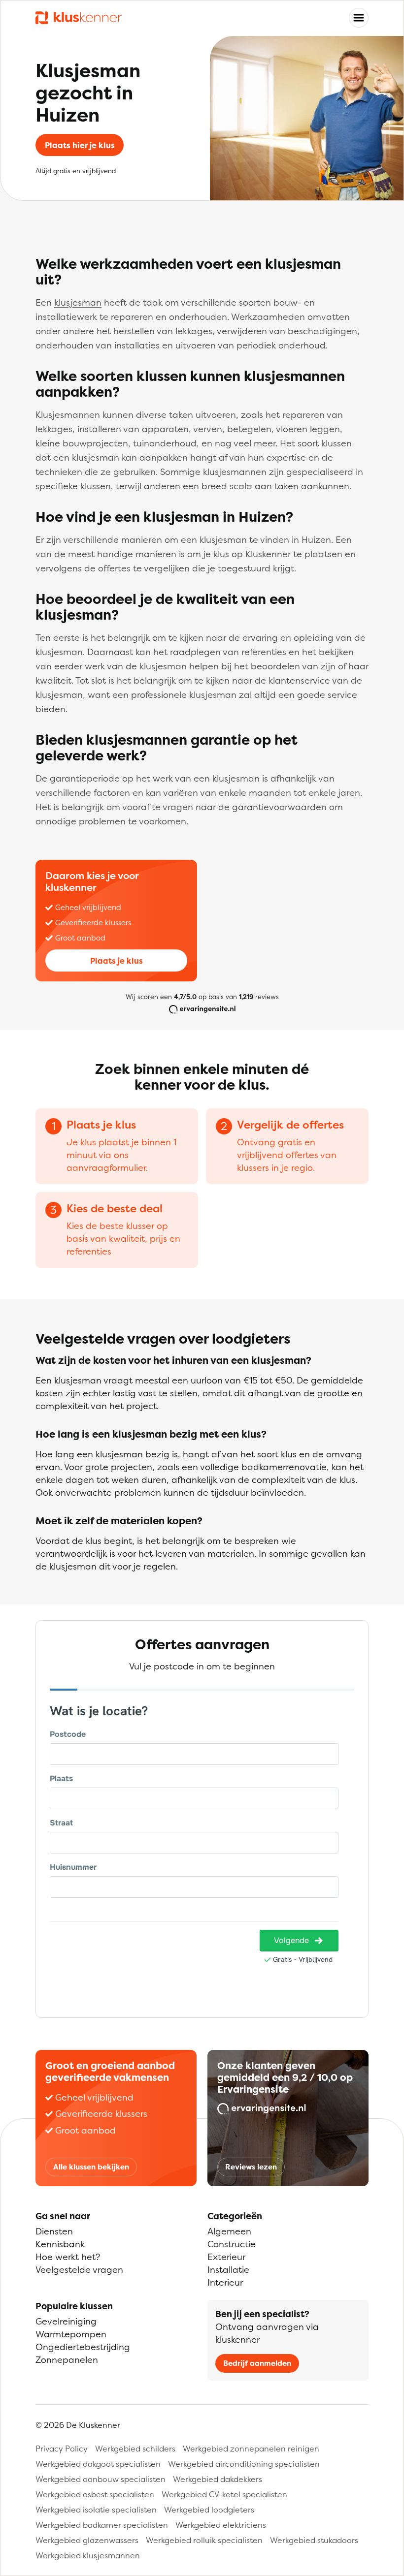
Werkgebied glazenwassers (87, 2540)
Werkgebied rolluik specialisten (204, 2540)
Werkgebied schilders (135, 2449)
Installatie (228, 2270)
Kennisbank (60, 2244)
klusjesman (78, 302)
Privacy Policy (62, 2449)
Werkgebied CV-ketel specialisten (224, 2494)
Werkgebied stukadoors (314, 2540)
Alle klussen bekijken (91, 2167)
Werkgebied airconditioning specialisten (244, 2464)
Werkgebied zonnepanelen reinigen (251, 2449)
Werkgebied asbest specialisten (95, 2494)
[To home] (79, 18)
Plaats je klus (117, 961)
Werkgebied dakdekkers (218, 2479)
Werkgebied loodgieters (209, 2510)
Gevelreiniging (66, 2321)
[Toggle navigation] (359, 18)
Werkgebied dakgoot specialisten (98, 2464)
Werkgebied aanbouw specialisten (101, 2479)
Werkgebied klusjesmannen (88, 2555)
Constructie (232, 2244)
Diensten (54, 2231)
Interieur (225, 2282)
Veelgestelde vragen (79, 2270)
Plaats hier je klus (80, 145)
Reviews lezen (251, 2167)
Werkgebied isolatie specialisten (96, 2510)
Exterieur (226, 2257)
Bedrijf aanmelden (257, 2363)
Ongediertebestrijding (83, 2347)
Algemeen (229, 2231)
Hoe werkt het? (68, 2257)
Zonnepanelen (67, 2360)
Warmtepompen (71, 2334)
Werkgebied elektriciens (221, 2525)
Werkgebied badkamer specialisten (102, 2525)
